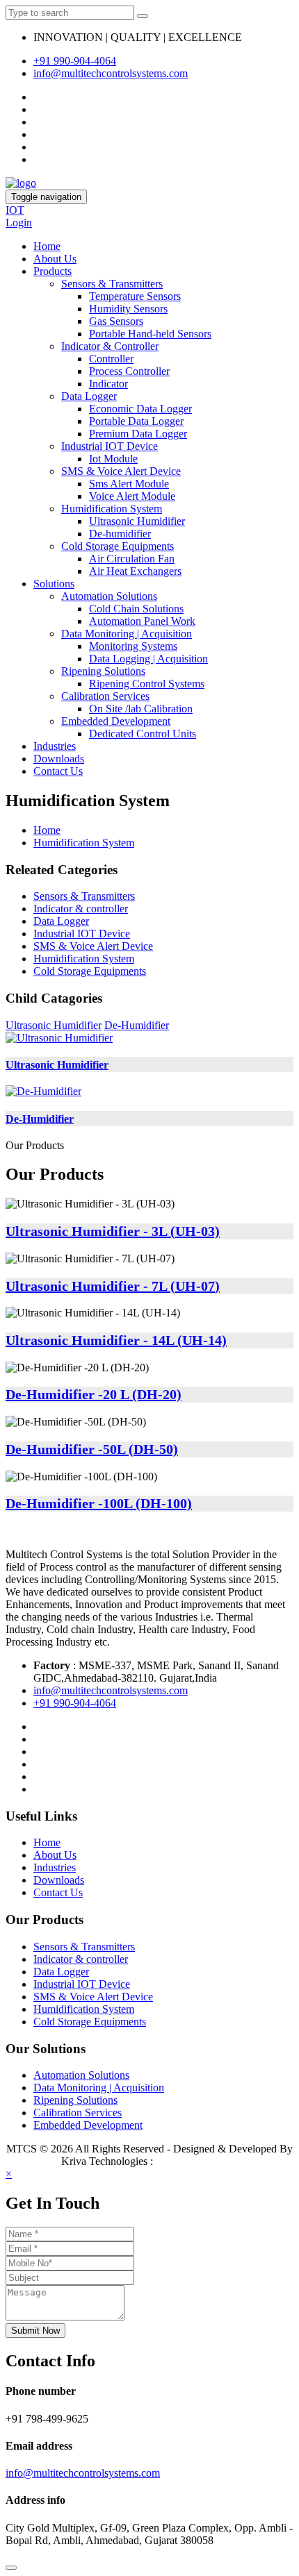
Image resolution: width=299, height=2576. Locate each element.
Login (19, 223)
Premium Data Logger (138, 434)
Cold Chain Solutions (136, 609)
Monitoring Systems (133, 646)
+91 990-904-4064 (75, 61)
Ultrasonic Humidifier (137, 521)
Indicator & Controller (110, 346)
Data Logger (89, 396)
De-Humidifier (137, 1025)
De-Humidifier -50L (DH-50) (92, 1449)
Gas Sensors (116, 321)
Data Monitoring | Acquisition (127, 634)
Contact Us (58, 771)
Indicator (108, 384)
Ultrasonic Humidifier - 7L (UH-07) (113, 1286)
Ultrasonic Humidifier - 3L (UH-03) (113, 1231)
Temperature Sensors (135, 296)
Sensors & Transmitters (112, 284)
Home (47, 246)
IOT (15, 210)
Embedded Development (116, 721)
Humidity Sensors (128, 309)
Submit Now (35, 2331)
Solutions (54, 584)
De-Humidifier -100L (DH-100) (99, 1503)
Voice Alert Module (132, 496)
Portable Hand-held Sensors (150, 334)
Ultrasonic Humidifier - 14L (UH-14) (116, 1340)
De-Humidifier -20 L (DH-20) (94, 1394)
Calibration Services (105, 696)
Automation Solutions (109, 596)
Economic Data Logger (140, 409)
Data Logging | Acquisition (148, 659)
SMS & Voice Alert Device (121, 471)
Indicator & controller (81, 909)
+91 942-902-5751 (197, 2161)
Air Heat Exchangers (135, 571)
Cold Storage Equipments (118, 546)
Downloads (59, 759)
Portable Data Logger (136, 421)
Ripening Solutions (103, 671)
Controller (111, 359)
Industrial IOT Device (110, 446)
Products (52, 271)
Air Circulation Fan (132, 559)
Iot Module (113, 459)
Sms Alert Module (129, 484)
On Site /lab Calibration (141, 709)
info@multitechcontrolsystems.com (111, 73)
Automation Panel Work (142, 621)
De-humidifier (120, 534)
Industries (55, 746)
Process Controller (129, 371)
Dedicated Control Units (143, 734)
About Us (55, 259)
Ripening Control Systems (147, 684)
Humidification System (112, 509)
